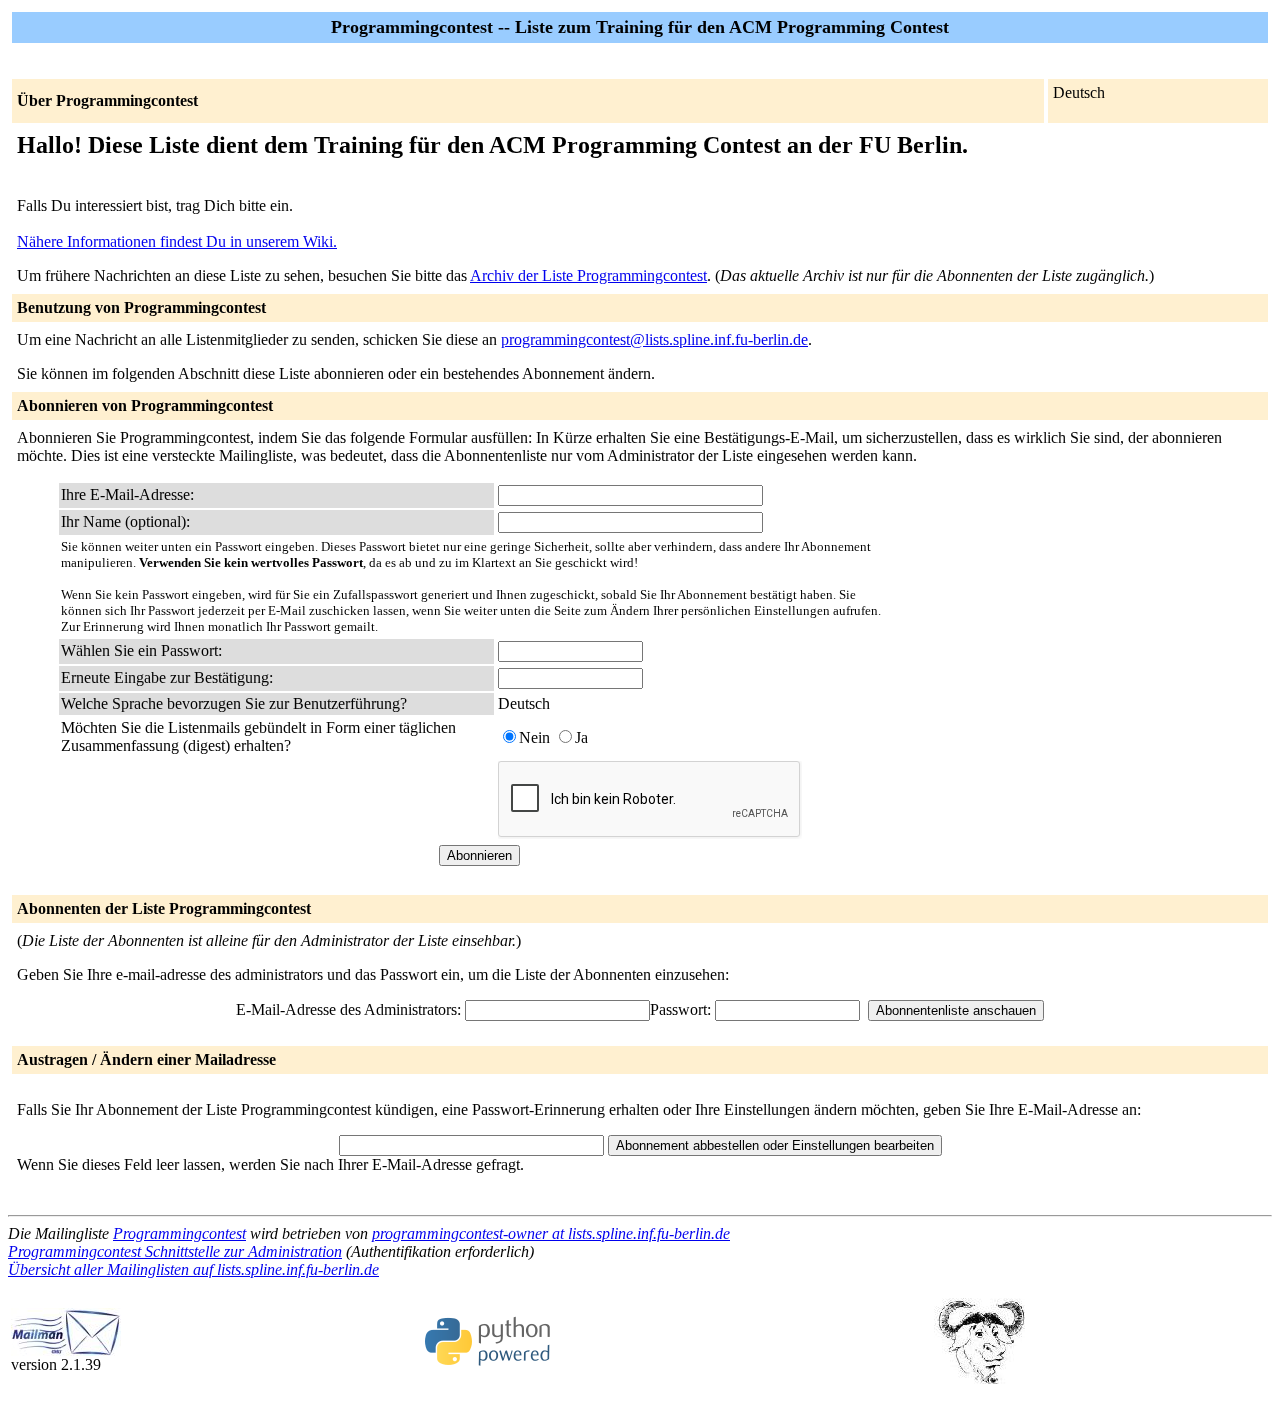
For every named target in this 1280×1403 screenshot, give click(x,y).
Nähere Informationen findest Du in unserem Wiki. (177, 241)
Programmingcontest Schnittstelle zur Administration (175, 1251)
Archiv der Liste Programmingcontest (588, 275)
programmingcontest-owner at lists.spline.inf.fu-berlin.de (551, 1233)
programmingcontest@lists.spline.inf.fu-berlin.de (654, 339)
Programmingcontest (179, 1233)
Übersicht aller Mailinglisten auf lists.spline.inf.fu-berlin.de (193, 1269)
